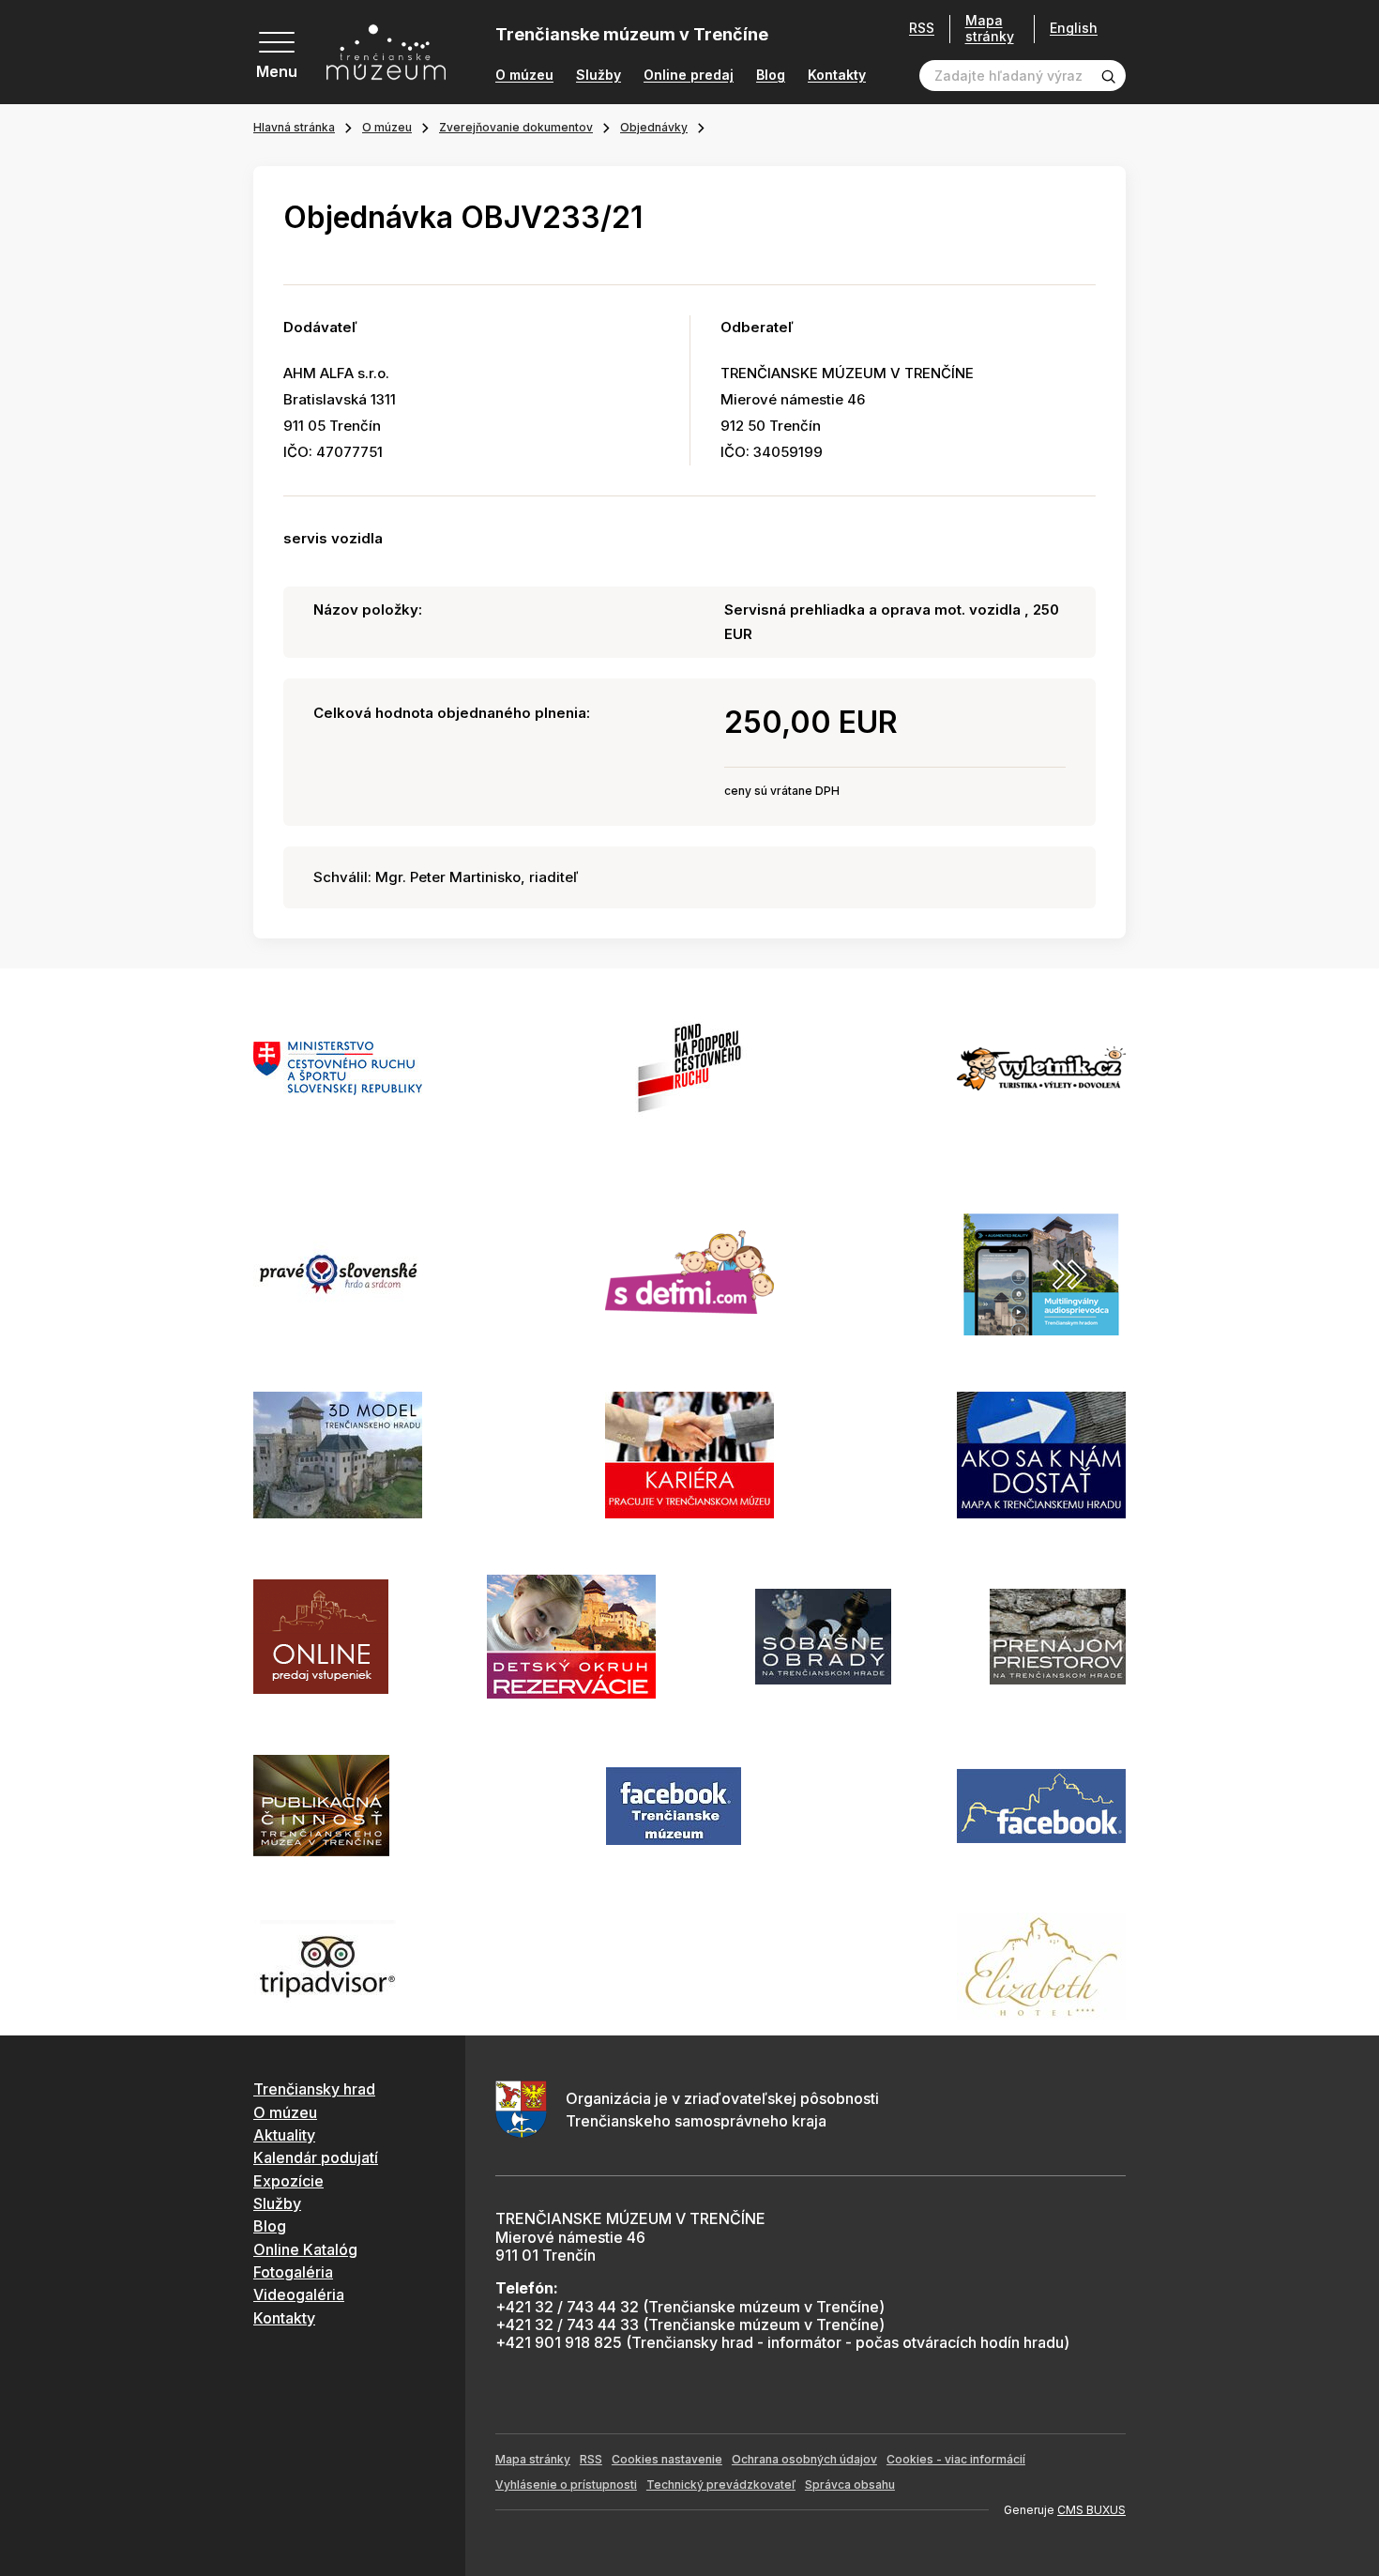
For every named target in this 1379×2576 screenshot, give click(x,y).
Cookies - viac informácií (956, 2459)
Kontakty (837, 75)
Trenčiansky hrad (314, 2089)
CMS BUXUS (1091, 2510)
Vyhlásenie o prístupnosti (566, 2485)
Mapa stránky (990, 29)
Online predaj (689, 75)
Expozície (288, 2181)
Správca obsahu (850, 2485)
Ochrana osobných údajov (804, 2459)
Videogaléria (299, 2294)
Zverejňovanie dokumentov (516, 127)
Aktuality (284, 2135)
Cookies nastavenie (667, 2459)
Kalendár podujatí (316, 2157)
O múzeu (524, 75)
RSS (922, 28)
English (1074, 28)
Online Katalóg (305, 2249)
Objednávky (654, 127)
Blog (771, 75)
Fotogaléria (293, 2272)
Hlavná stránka (294, 127)
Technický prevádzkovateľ (721, 2485)
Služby (599, 75)
